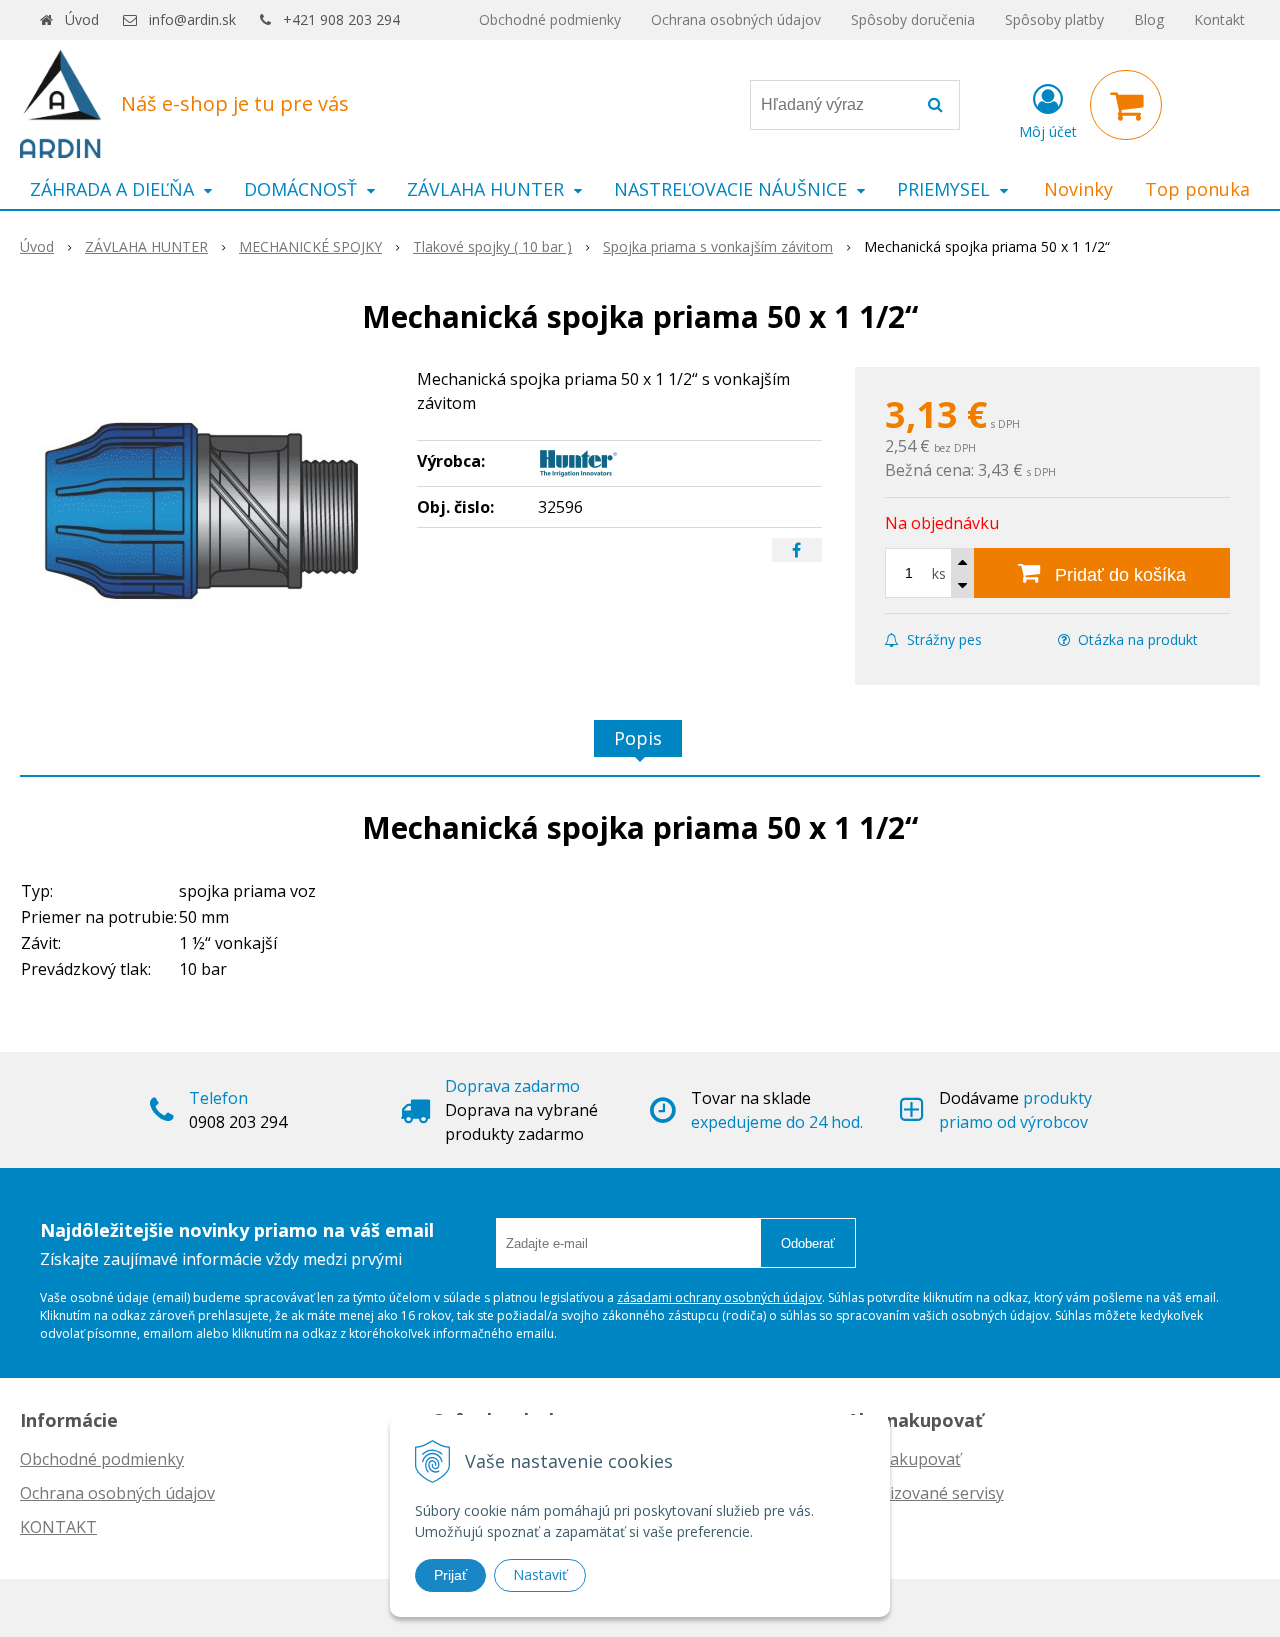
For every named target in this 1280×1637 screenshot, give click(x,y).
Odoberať (808, 1243)
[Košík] (1126, 105)
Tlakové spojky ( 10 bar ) (492, 246)
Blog (1149, 19)
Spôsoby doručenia (913, 19)
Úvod (82, 19)
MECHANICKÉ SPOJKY (310, 246)
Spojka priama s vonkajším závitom (718, 246)
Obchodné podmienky (550, 19)
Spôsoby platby (1054, 19)
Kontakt (1219, 19)
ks (939, 573)
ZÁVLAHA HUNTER (146, 246)
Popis (638, 738)
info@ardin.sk (192, 19)
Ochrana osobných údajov (736, 19)
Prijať (450, 1575)
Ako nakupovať (904, 1459)
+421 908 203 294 (341, 19)
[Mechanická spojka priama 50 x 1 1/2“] (206, 517)
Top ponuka (1197, 189)
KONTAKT (58, 1527)
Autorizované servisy (925, 1493)
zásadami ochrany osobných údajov (719, 1297)
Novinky (1078, 189)
